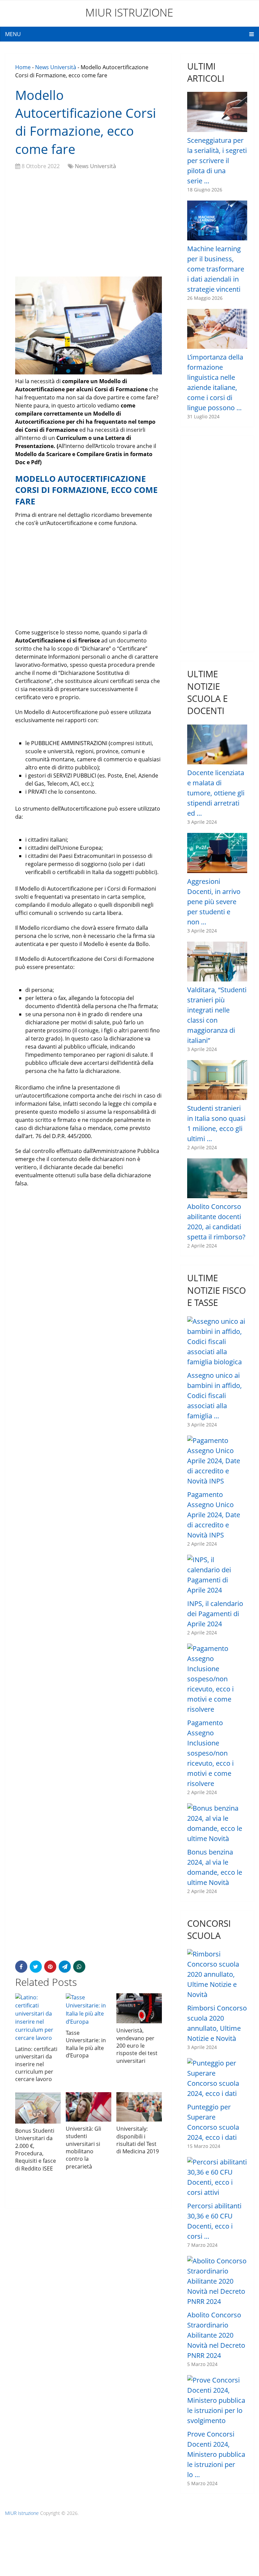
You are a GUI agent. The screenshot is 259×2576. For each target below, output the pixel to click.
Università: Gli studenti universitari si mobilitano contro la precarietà (83, 2148)
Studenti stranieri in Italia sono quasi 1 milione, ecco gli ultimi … (216, 1123)
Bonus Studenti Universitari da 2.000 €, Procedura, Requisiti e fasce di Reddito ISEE (36, 2150)
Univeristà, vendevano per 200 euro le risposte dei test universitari (137, 2046)
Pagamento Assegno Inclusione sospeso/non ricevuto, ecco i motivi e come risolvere (210, 1753)
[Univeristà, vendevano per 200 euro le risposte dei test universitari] (139, 2008)
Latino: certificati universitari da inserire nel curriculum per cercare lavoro (36, 2064)
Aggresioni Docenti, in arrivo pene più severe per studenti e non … (214, 902)
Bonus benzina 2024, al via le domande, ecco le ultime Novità (215, 1867)
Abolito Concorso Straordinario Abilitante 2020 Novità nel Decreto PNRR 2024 (216, 2335)
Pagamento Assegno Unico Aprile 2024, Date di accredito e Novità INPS (214, 1515)
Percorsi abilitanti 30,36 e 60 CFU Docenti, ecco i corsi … (214, 2221)
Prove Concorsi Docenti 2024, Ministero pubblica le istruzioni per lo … (216, 2454)
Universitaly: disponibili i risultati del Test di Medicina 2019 (138, 2140)
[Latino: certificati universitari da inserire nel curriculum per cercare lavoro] (38, 2018)
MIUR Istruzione (129, 12)
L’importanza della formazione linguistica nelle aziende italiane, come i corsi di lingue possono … (215, 382)
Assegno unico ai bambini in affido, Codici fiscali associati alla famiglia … (214, 1396)
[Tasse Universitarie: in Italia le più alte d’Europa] (89, 2009)
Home (23, 67)
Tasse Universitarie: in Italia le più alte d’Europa (86, 2044)
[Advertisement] (89, 224)
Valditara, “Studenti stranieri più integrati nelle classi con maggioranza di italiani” (217, 1015)
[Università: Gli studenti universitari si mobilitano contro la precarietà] (89, 2107)
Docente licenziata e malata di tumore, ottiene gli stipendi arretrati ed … (216, 793)
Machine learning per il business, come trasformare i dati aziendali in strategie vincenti (216, 269)
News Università (56, 67)
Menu (13, 34)
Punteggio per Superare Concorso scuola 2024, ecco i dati (213, 2122)
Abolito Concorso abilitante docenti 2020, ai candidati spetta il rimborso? (216, 1222)
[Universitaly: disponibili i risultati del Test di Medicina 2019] (139, 2107)
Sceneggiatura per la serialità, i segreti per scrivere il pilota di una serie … (217, 161)
